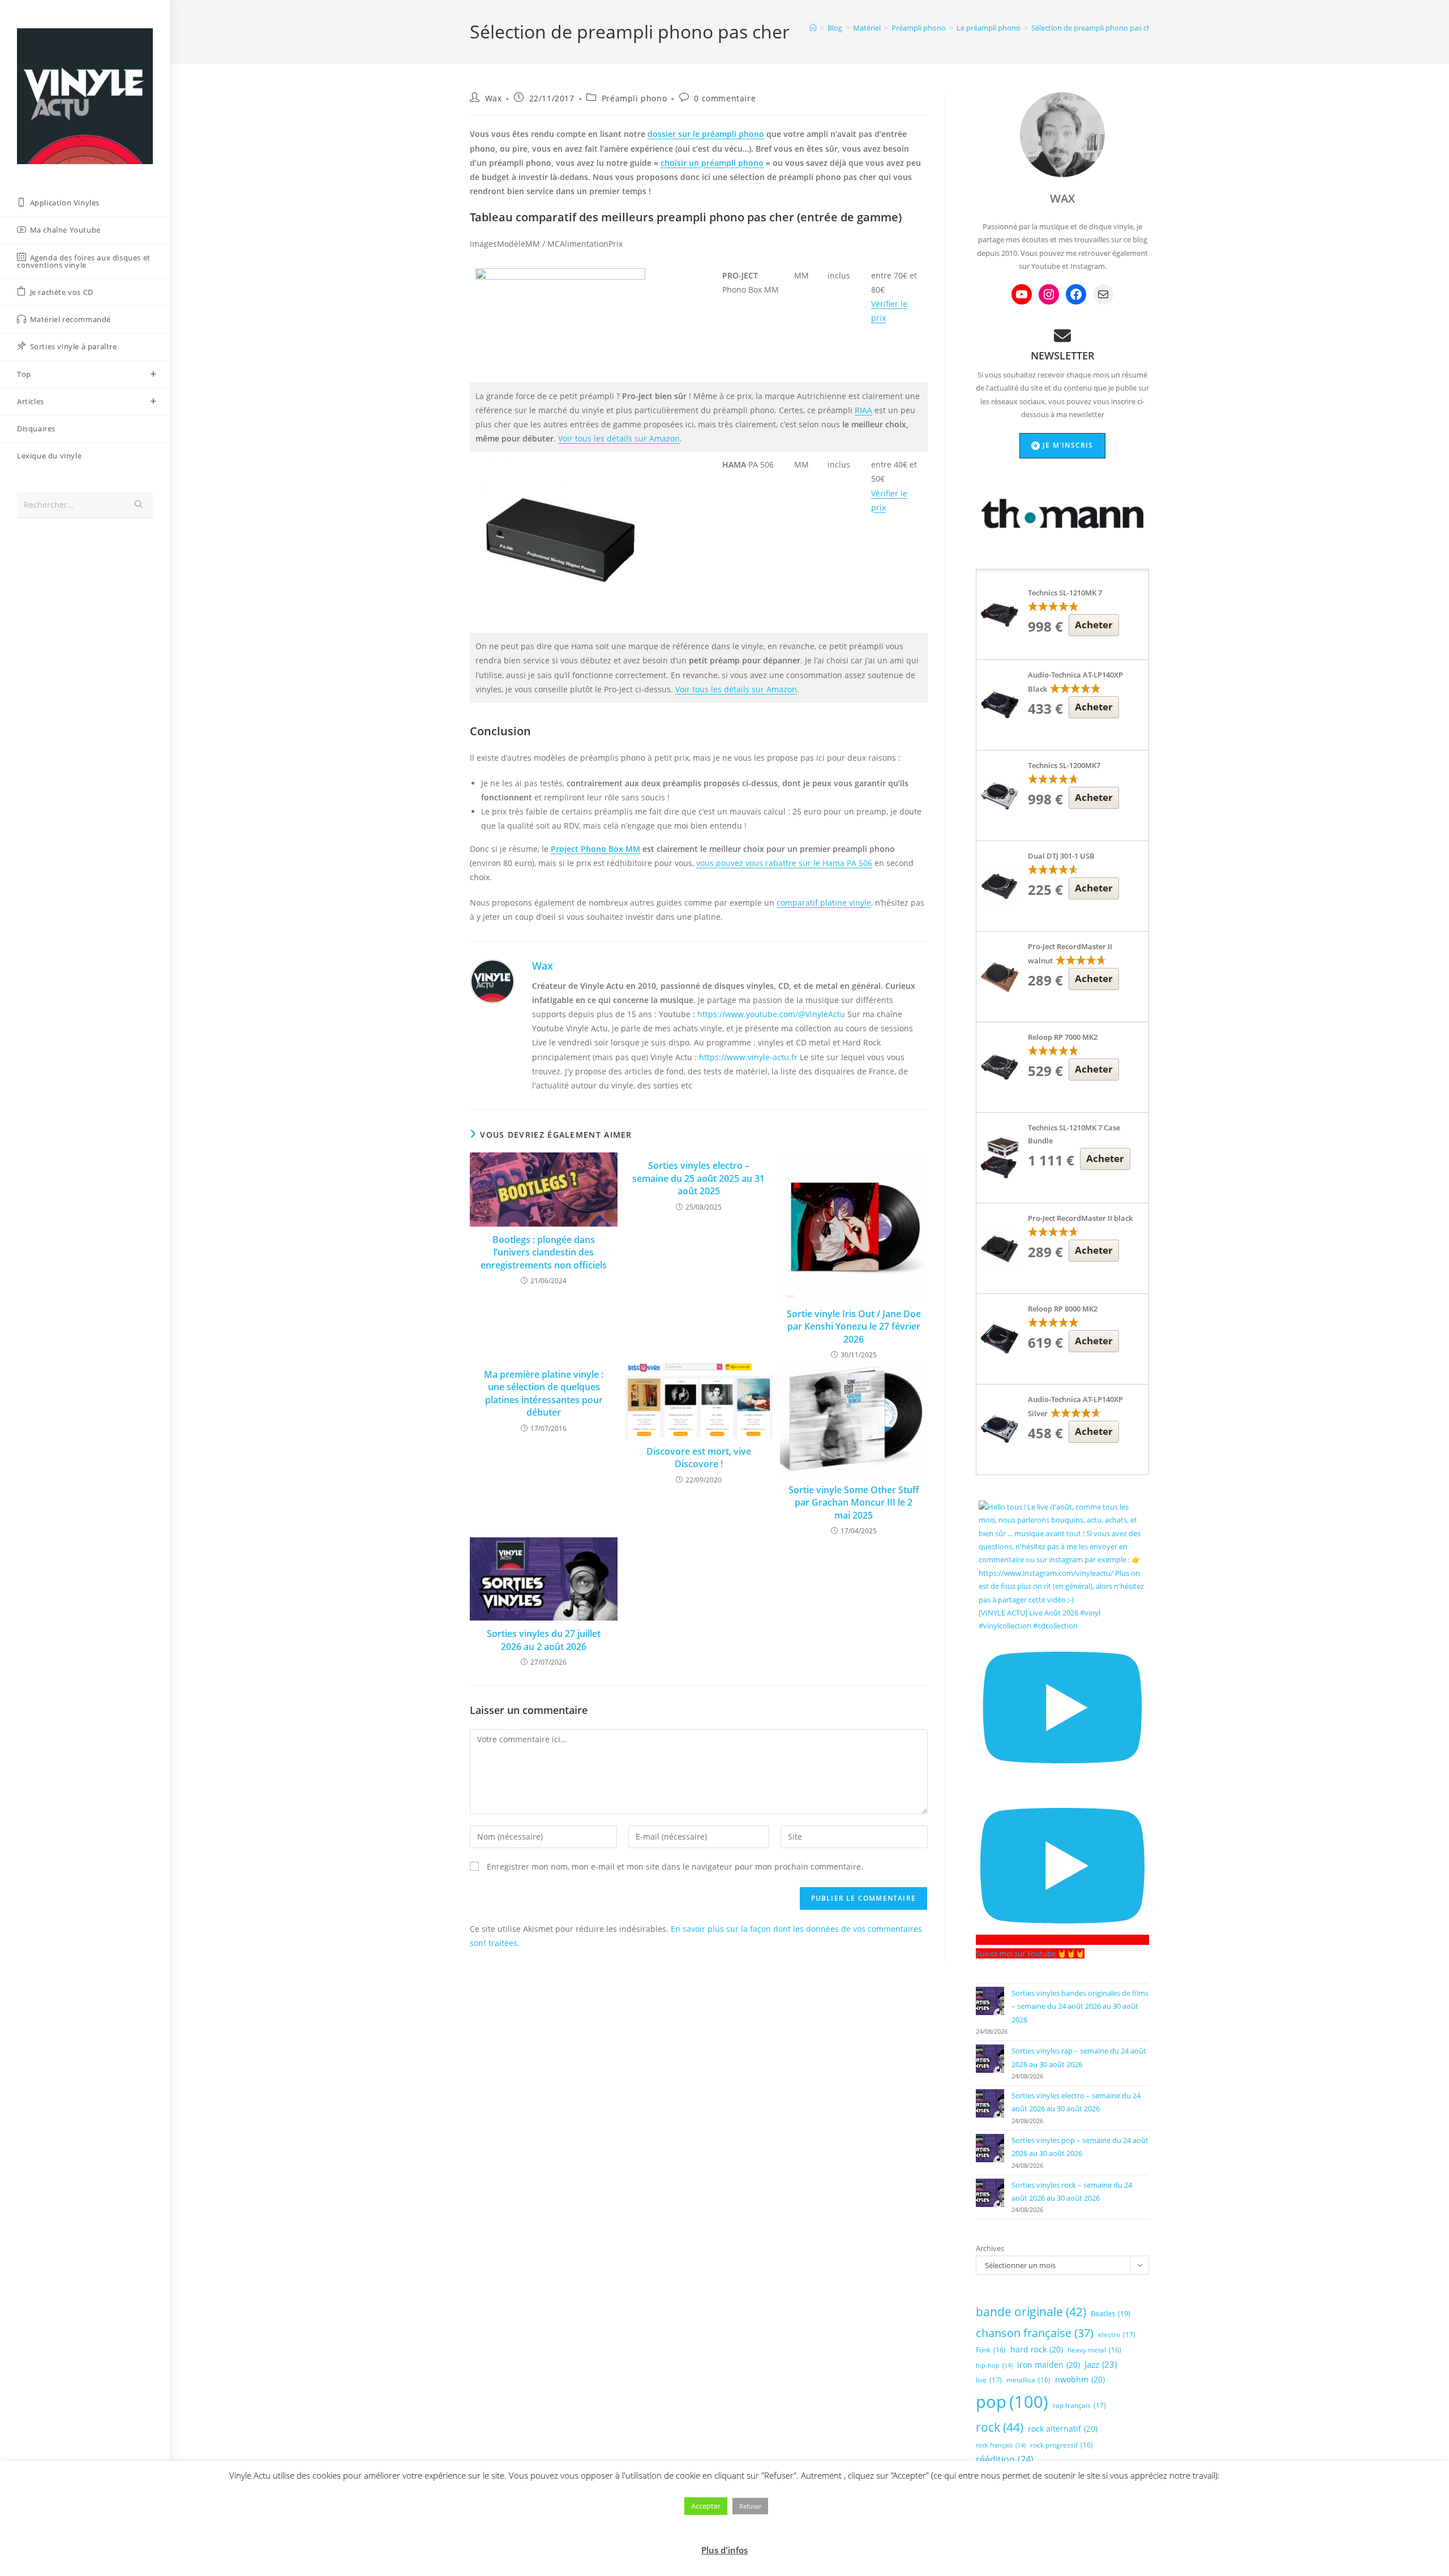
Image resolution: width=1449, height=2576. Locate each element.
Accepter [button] (706, 2506)
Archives (990, 2248)
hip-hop (994, 2365)
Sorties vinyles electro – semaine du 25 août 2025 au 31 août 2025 (698, 1178)
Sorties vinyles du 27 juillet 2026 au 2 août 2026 (544, 1640)
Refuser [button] (750, 2506)
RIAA (863, 410)
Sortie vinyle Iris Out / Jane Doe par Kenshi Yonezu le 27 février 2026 (854, 1326)
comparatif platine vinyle (824, 903)
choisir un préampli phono (712, 163)
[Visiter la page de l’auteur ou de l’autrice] (492, 980)
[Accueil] (813, 28)
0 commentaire (725, 98)
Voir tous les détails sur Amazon (619, 438)
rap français (1079, 2405)
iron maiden (1049, 2365)
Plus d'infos (724, 2550)
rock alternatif (1063, 2429)
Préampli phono (634, 98)
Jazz (1101, 2364)
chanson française (1035, 2333)
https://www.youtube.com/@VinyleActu (771, 1014)
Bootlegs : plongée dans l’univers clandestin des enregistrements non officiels (544, 1252)
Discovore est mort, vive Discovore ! (699, 1458)
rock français (1001, 2445)
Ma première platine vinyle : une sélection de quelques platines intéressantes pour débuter (544, 1393)
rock (1000, 2427)
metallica (1028, 2380)
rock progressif (1062, 2445)
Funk (991, 2350)
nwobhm (1080, 2379)
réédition (1005, 2459)
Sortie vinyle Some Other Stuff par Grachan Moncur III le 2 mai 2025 (854, 1503)
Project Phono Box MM (595, 849)
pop (1012, 2402)
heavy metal (1094, 2350)
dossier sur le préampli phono (706, 134)
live (989, 2380)
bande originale (1031, 2312)
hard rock (1037, 2349)
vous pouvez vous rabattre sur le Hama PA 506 (784, 863)
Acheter (1094, 625)
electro (1117, 2335)
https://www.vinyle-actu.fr (748, 1057)
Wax (494, 98)
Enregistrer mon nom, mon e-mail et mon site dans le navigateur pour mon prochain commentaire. (675, 1866)
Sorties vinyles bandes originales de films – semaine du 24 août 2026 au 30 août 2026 (1080, 2006)
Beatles (1111, 2313)
